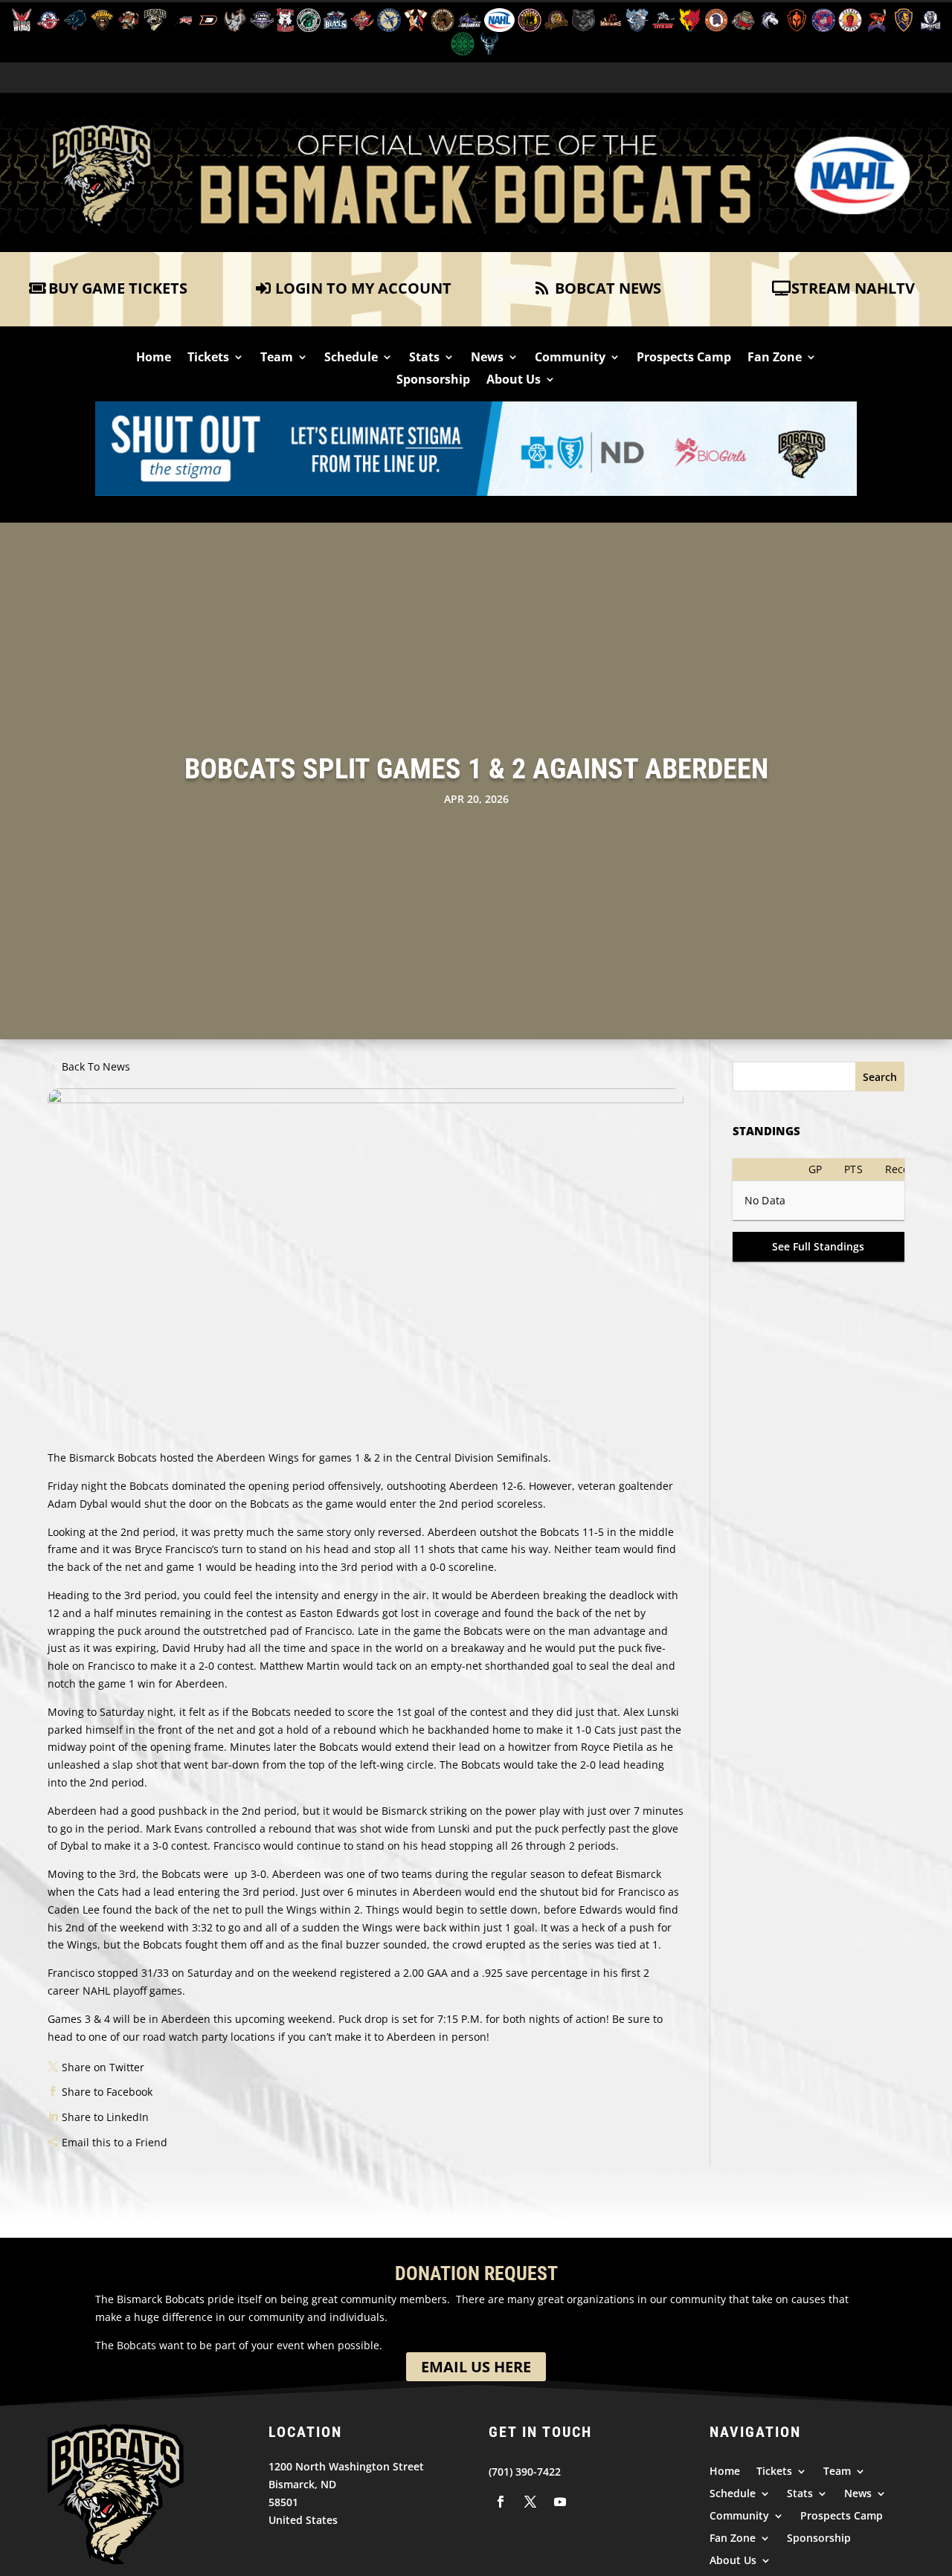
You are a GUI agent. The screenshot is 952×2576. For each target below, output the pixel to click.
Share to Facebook (107, 2092)
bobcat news (608, 288)
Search (880, 1077)
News (487, 358)
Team (277, 358)
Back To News (96, 1066)
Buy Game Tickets (118, 288)
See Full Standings (818, 1246)
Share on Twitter (103, 2067)
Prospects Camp (684, 358)
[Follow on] (501, 2502)
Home (154, 358)
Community (570, 358)
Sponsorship (433, 381)
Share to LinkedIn (105, 2117)
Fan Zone (775, 358)
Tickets (208, 358)
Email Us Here (476, 2367)
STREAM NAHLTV (853, 288)
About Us (514, 381)
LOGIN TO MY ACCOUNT (363, 288)
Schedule (351, 358)
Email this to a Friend (115, 2142)
